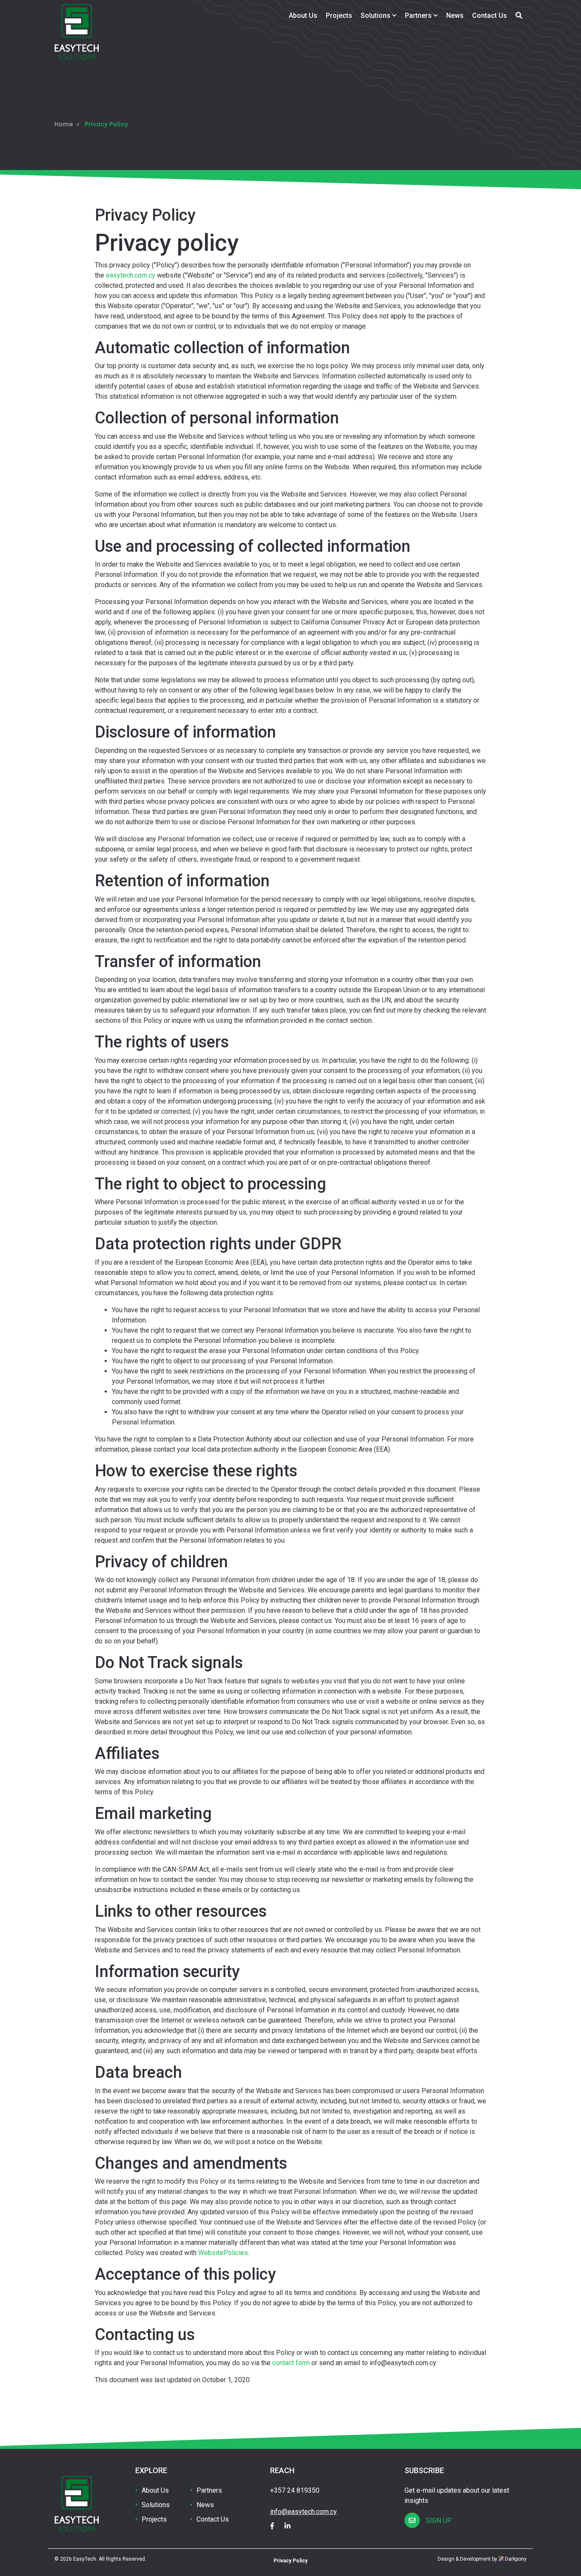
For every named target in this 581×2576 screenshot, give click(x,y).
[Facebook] (276, 2526)
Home (64, 125)
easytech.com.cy (131, 275)
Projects (339, 16)
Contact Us (490, 16)
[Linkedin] (292, 2526)
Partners (419, 16)
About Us (303, 16)
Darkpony (515, 2559)
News (455, 16)
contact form (291, 2363)
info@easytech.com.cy (303, 2512)
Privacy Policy (290, 2561)
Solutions (376, 16)
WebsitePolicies (223, 2253)
